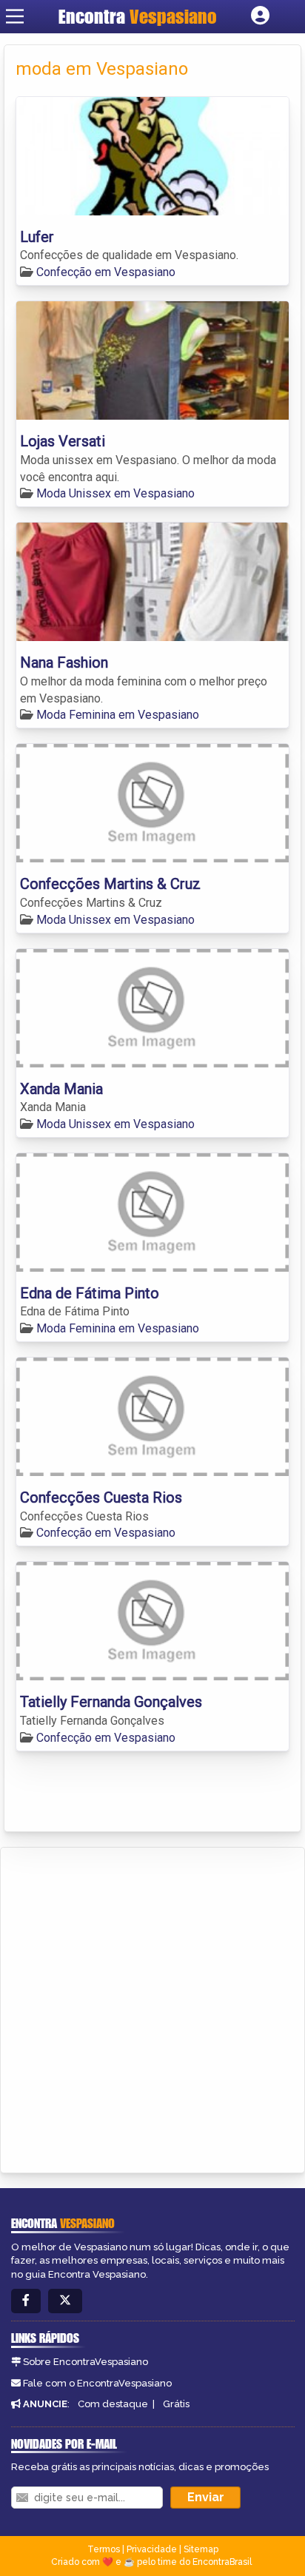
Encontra (138, 16)
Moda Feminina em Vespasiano (118, 715)
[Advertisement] (152, 2008)
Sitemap (201, 2549)
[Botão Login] (260, 16)
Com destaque (113, 2404)
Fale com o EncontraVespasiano (97, 2383)
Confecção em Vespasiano (106, 272)
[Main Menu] (15, 16)
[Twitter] (65, 2301)
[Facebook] (26, 2301)
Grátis (176, 2404)
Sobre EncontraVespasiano (86, 2362)
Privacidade (152, 2549)
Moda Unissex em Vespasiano (115, 493)
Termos (104, 2549)
